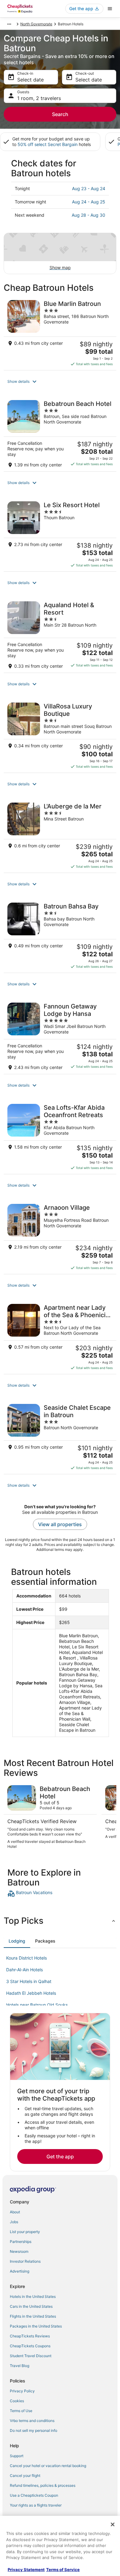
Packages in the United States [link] (36, 2326)
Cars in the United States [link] (31, 2306)
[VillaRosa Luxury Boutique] (60, 736)
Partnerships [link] (21, 2242)
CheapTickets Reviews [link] (30, 2336)
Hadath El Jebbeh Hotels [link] (31, 1993)
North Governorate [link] (36, 24)
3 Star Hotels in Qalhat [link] (29, 1981)
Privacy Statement (26, 2570)
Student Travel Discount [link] (31, 2356)
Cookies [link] (17, 2401)
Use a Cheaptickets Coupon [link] (34, 2495)
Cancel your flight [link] (25, 2476)
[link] (60, 1893)
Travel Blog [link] (20, 2366)
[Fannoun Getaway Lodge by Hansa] (60, 1036)
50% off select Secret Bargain (48, 144)
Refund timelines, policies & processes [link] (43, 2485)
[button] (60, 382)
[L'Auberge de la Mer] (60, 836)
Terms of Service (63, 2570)
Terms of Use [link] (21, 2411)
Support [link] (17, 2456)
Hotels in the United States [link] (33, 2296)
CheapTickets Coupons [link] (30, 2346)
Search (60, 114)
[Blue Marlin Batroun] (60, 333)
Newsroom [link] (19, 2251)
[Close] (113, 2524)
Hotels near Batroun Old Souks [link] (37, 2005)
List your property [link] (25, 2232)
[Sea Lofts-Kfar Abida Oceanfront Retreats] (60, 1137)
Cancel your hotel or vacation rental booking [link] (48, 2466)
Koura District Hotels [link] (26, 1958)
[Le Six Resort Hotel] (60, 534)
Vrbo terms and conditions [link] (32, 2421)
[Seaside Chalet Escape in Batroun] (60, 1437)
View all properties (60, 1524)
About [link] (15, 2212)
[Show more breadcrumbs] (9, 24)
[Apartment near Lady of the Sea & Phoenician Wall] (60, 1337)
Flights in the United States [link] (33, 2316)
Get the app (60, 2156)
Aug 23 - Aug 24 (89, 188)
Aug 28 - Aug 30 (88, 215)
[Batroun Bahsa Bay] (60, 936)
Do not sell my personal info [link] (34, 2430)
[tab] (17, 1941)
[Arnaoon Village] (60, 1237)
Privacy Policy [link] (22, 2391)
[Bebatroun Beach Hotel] (60, 434)
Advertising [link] (20, 2271)
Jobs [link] (14, 2222)
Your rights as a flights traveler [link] (36, 2505)
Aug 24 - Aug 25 (89, 202)
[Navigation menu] (110, 9)
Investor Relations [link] (25, 2261)
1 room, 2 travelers (39, 98)
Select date (30, 80)
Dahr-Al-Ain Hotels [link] (24, 1970)
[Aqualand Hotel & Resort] (60, 635)
